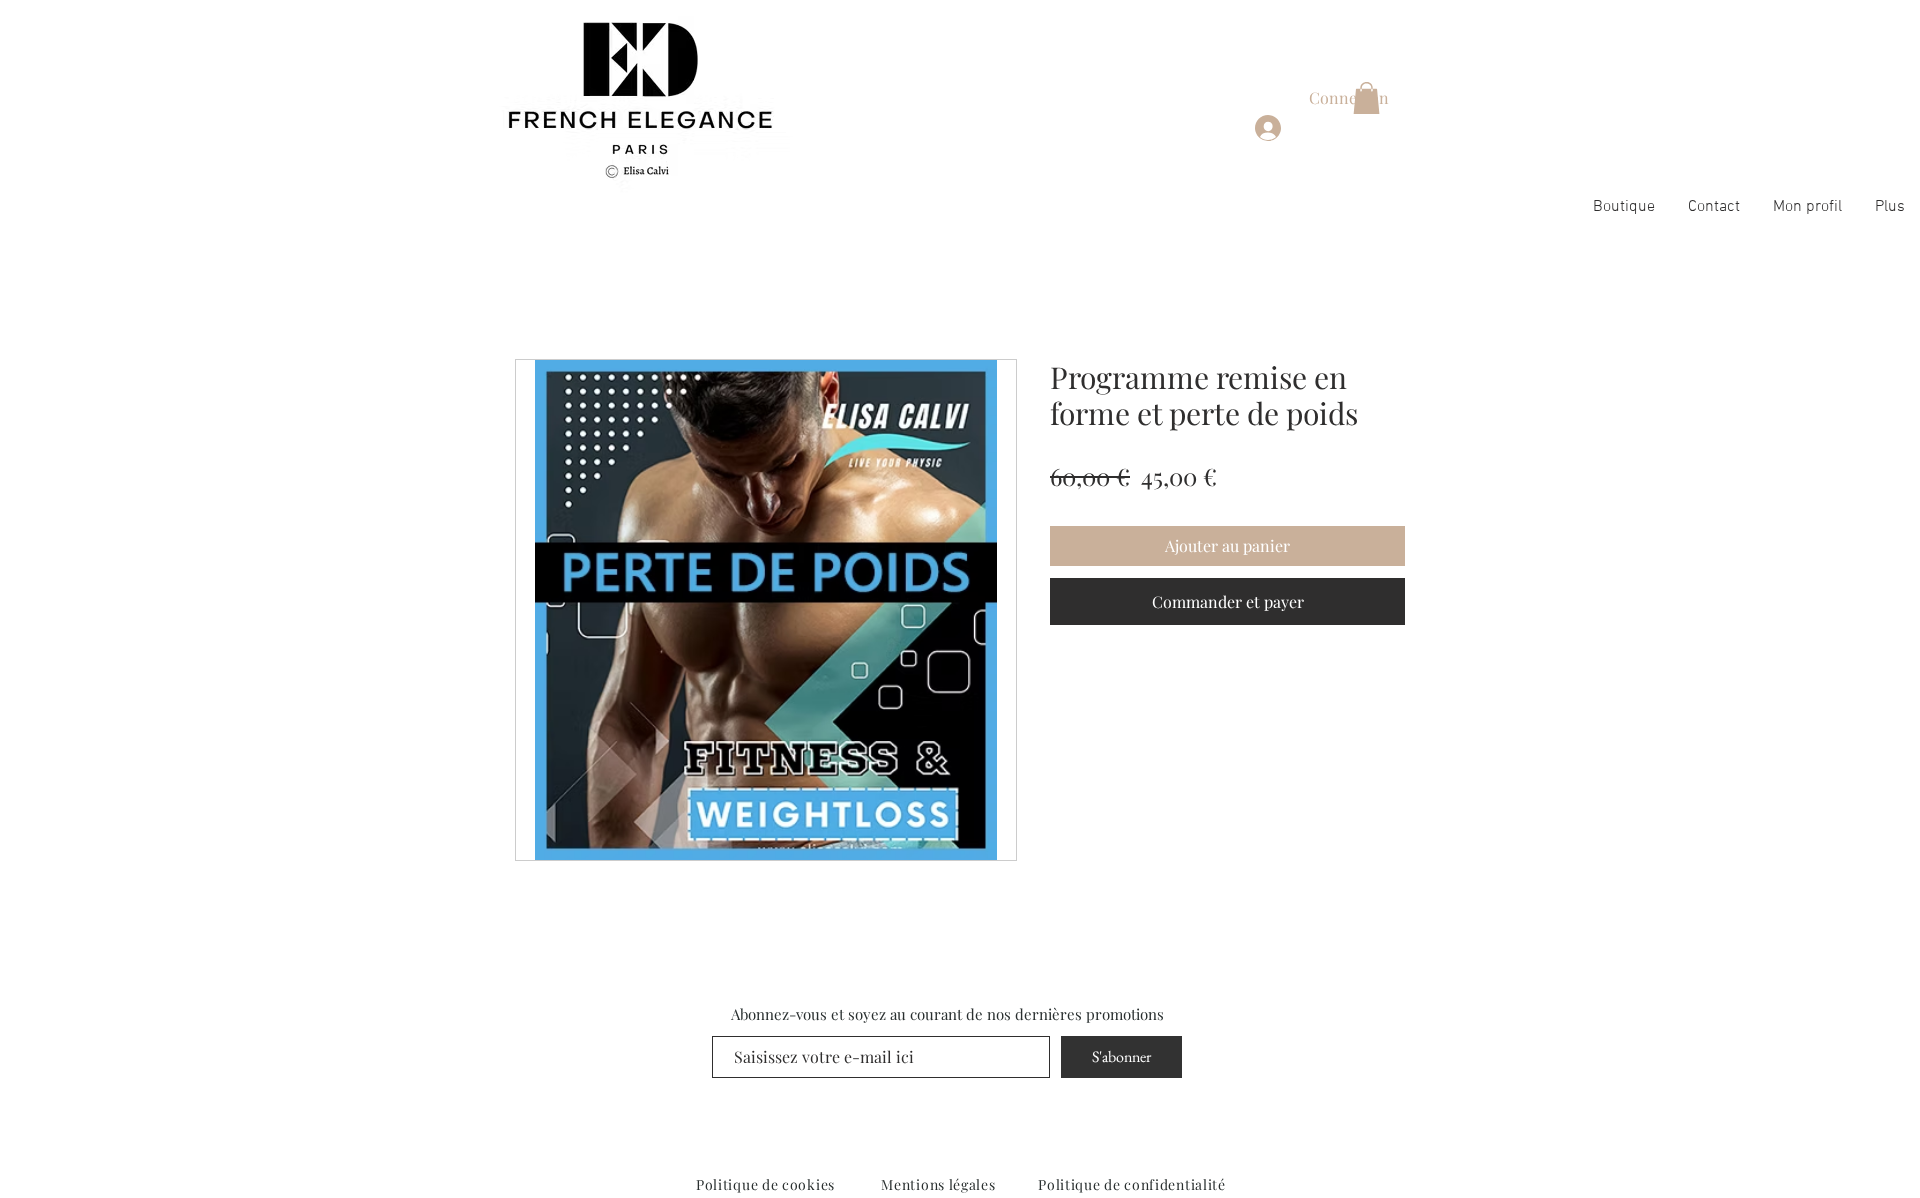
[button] (1366, 98)
